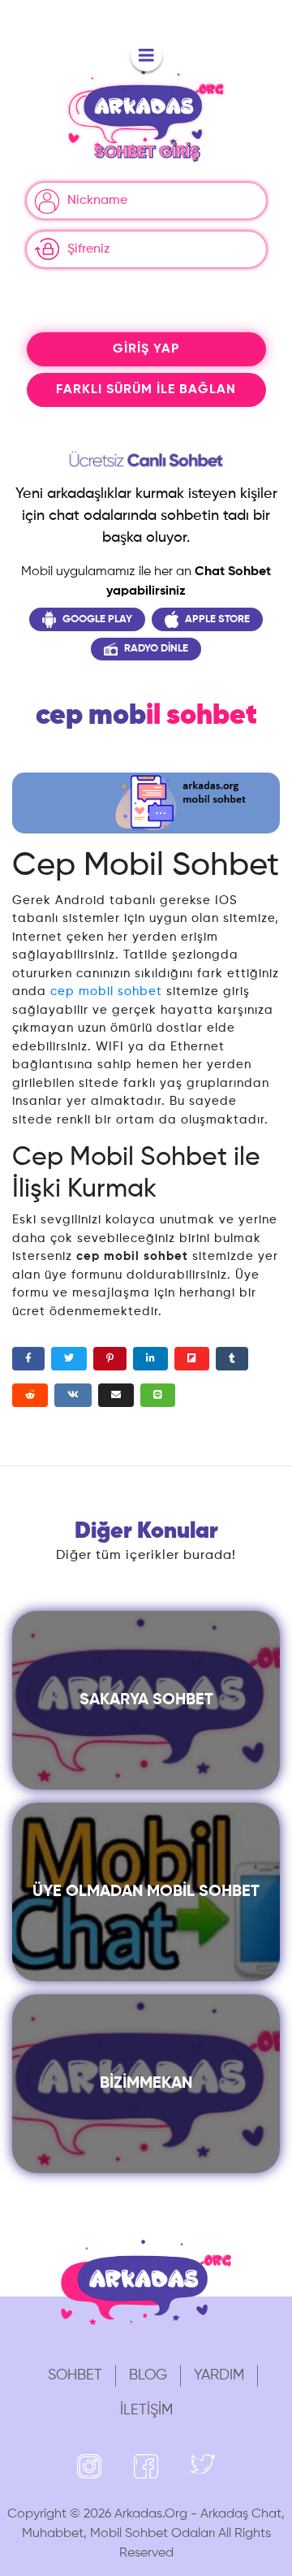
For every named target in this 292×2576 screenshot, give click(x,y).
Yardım (219, 2375)
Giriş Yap (146, 349)
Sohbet (75, 2375)
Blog (148, 2375)
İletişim (146, 2410)
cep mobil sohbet (106, 991)
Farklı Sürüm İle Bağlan (146, 390)
